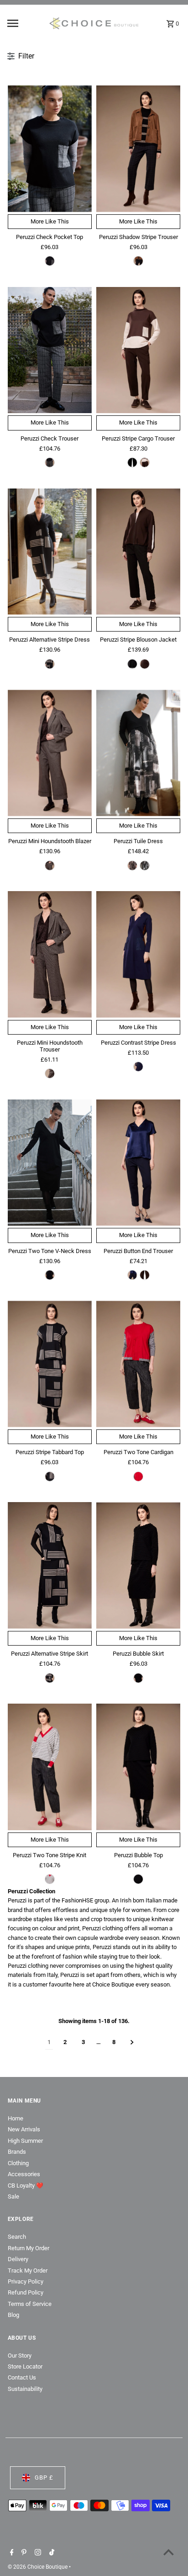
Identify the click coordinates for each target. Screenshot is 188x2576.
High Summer (25, 2141)
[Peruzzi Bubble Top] (138, 1767)
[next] (132, 2042)
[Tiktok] (51, 2553)
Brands (17, 2152)
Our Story (20, 2356)
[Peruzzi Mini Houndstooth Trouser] (50, 954)
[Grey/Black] (50, 1275)
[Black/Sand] (50, 664)
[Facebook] (11, 2553)
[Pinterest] (23, 2553)
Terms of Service (30, 2304)
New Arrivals (24, 2129)
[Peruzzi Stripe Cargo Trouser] (138, 350)
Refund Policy (26, 2292)
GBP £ (44, 2478)
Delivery (18, 2259)
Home (16, 2118)
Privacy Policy (26, 2281)
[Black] (132, 462)
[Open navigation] (25, 23)
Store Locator (25, 2366)
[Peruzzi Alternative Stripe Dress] (50, 552)
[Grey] (50, 261)
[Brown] (145, 462)
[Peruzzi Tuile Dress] (138, 753)
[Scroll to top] (169, 2552)
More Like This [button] (50, 221)
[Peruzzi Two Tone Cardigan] (138, 1364)
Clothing (18, 2163)
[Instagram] (37, 2553)
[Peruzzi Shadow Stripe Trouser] (138, 149)
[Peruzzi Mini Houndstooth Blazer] (50, 753)
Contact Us (22, 2377)
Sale (13, 2196)
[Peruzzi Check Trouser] (50, 350)
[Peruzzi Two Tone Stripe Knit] (50, 1767)
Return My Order (29, 2248)
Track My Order (28, 2271)
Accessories (24, 2174)
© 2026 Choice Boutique (38, 2567)
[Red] (138, 1477)
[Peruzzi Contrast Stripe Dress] (138, 954)
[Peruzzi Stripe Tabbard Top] (50, 1364)
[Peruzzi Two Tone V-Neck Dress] (50, 1163)
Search (17, 2237)
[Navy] (132, 1275)
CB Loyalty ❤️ (26, 2186)
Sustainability (25, 2389)
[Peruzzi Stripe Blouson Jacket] (138, 552)
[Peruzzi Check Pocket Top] (50, 149)
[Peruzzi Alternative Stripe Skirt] (50, 1565)
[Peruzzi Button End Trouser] (138, 1163)
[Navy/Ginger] (138, 1067)
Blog (13, 2315)
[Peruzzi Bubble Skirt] (138, 1565)
